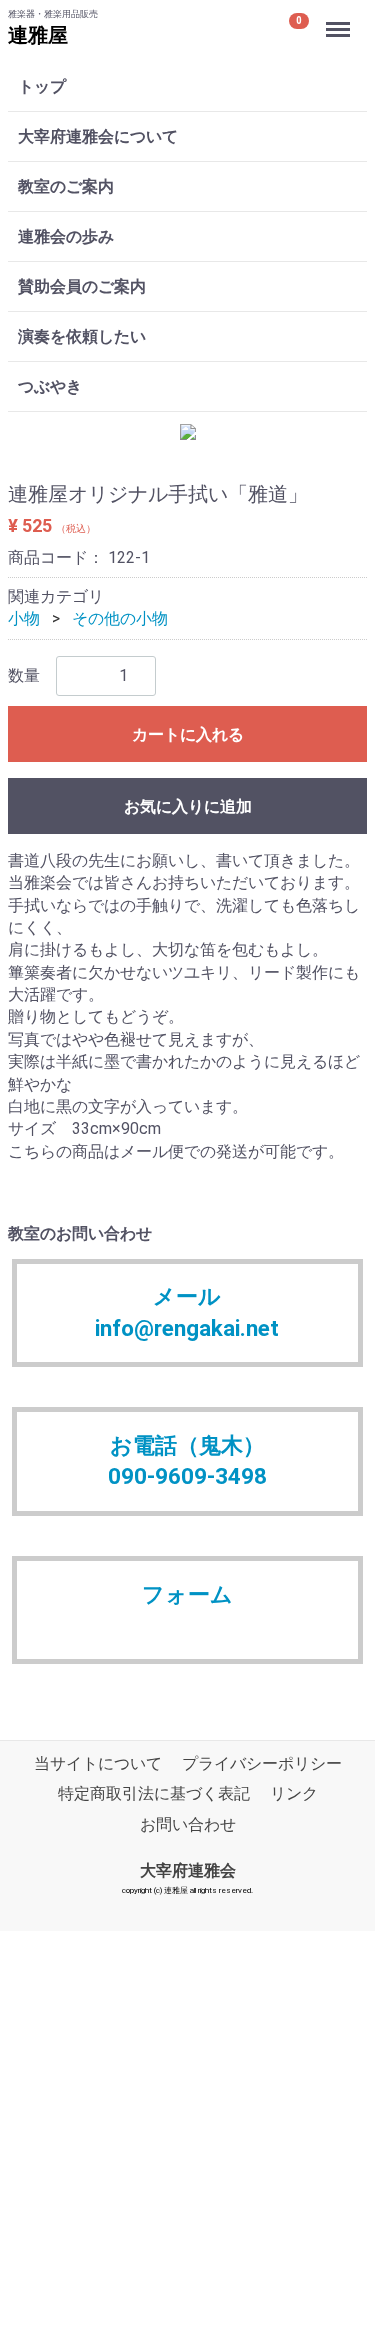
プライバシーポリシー (262, 1763)
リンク (294, 1794)
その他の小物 (120, 618)
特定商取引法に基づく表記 (154, 1794)
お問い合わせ (188, 1824)
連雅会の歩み (66, 236)
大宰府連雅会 (188, 1870)
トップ (42, 86)
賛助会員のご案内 (82, 286)
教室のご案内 (66, 186)
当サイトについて (98, 1763)
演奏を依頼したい (82, 336)
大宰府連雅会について (98, 136)
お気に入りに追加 (188, 806)
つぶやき (50, 386)
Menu (340, 18)
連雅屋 (38, 35)
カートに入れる (188, 734)
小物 (24, 618)
